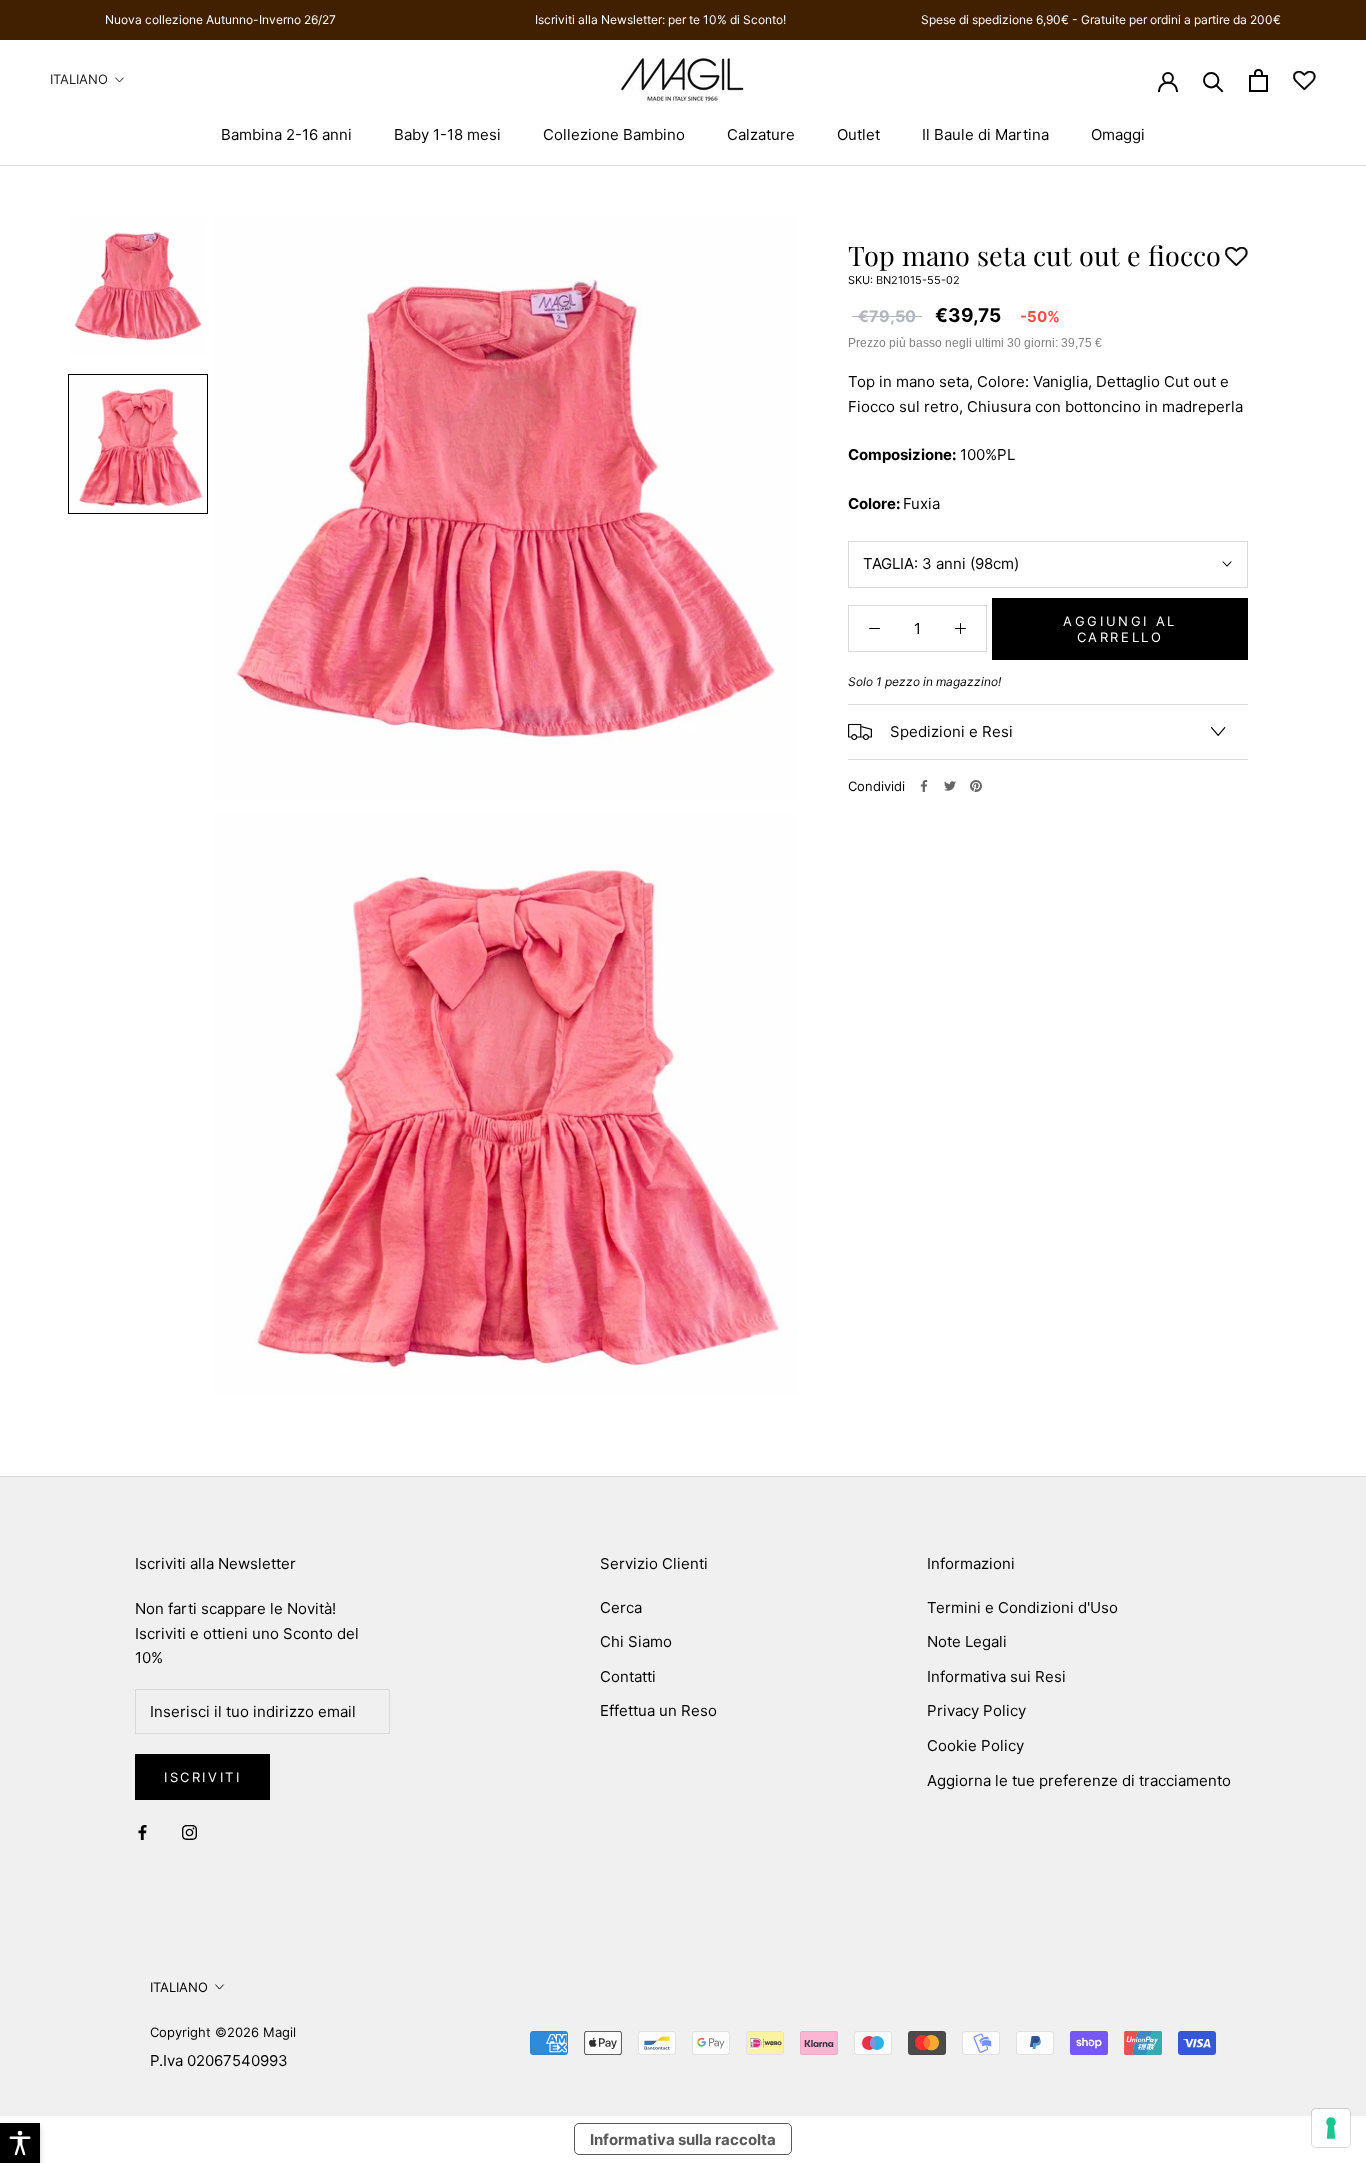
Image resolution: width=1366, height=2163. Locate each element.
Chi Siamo (636, 1641)
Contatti (628, 1676)
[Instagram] (189, 1832)
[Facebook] (924, 786)
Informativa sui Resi (996, 1676)
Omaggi (1118, 134)
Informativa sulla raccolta (683, 2139)
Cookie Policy (975, 1745)
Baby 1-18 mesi (447, 134)
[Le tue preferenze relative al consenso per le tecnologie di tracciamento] (1331, 2128)
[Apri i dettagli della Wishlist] (1304, 80)
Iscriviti (202, 1777)
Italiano (79, 79)
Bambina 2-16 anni (286, 134)
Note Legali (967, 1641)
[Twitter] (950, 786)
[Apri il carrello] (1258, 80)
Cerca (621, 1607)
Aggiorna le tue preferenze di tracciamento (1079, 1780)
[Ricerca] (1213, 80)
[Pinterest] (976, 786)
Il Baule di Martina (985, 134)
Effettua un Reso (658, 1710)
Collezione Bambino (614, 134)
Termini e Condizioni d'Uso (1022, 1607)
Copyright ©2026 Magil (223, 2032)
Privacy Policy (976, 1710)
